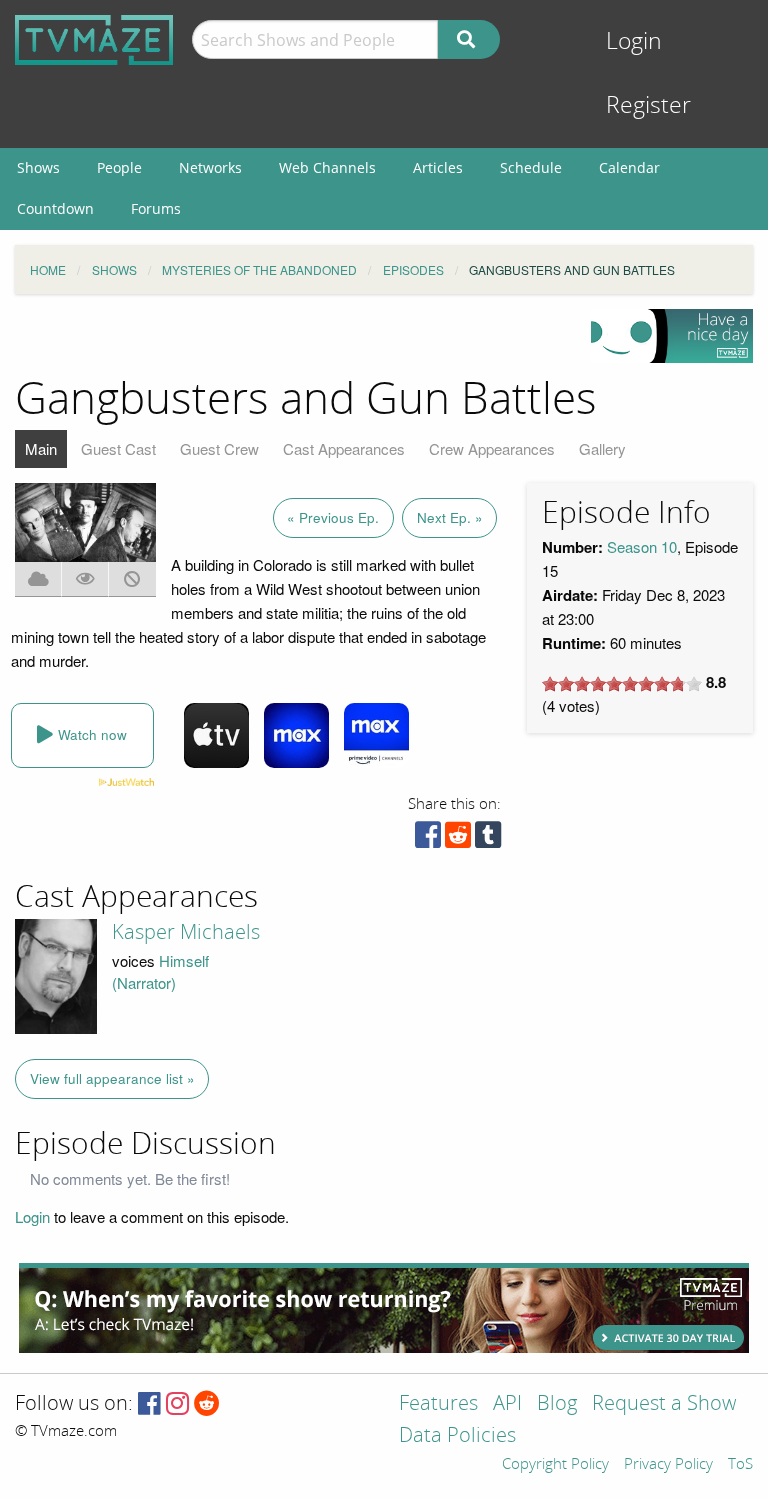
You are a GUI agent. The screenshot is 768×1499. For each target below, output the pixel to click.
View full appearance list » (112, 1078)
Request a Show (664, 1404)
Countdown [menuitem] (55, 208)
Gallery (602, 448)
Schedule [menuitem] (531, 167)
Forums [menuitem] (156, 208)
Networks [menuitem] (210, 167)
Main (41, 448)
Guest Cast (118, 448)
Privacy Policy (668, 1465)
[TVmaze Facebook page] (149, 1404)
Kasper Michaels (186, 932)
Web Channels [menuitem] (327, 167)
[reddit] (458, 839)
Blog (557, 1404)
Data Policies (457, 1436)
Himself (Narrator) (160, 972)
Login (634, 41)
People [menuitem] (119, 167)
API (507, 1404)
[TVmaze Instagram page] (177, 1404)
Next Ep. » (450, 517)
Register (648, 105)
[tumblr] (488, 839)
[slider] (622, 684)
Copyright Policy (555, 1465)
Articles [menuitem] (438, 167)
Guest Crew (219, 448)
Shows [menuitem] (38, 167)
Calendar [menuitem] (629, 167)
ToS (740, 1465)
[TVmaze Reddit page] (207, 1404)
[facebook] (428, 839)
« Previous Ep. (333, 517)
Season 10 (642, 546)
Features (438, 1404)
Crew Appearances (492, 448)
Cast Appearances (344, 448)
